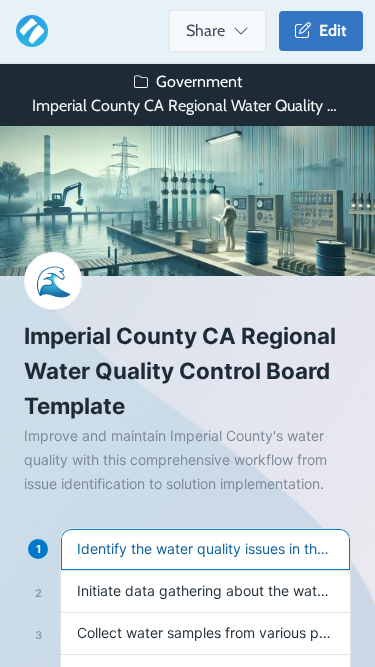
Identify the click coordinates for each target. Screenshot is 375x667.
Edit (329, 30)
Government (199, 81)
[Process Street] (28, 31)
